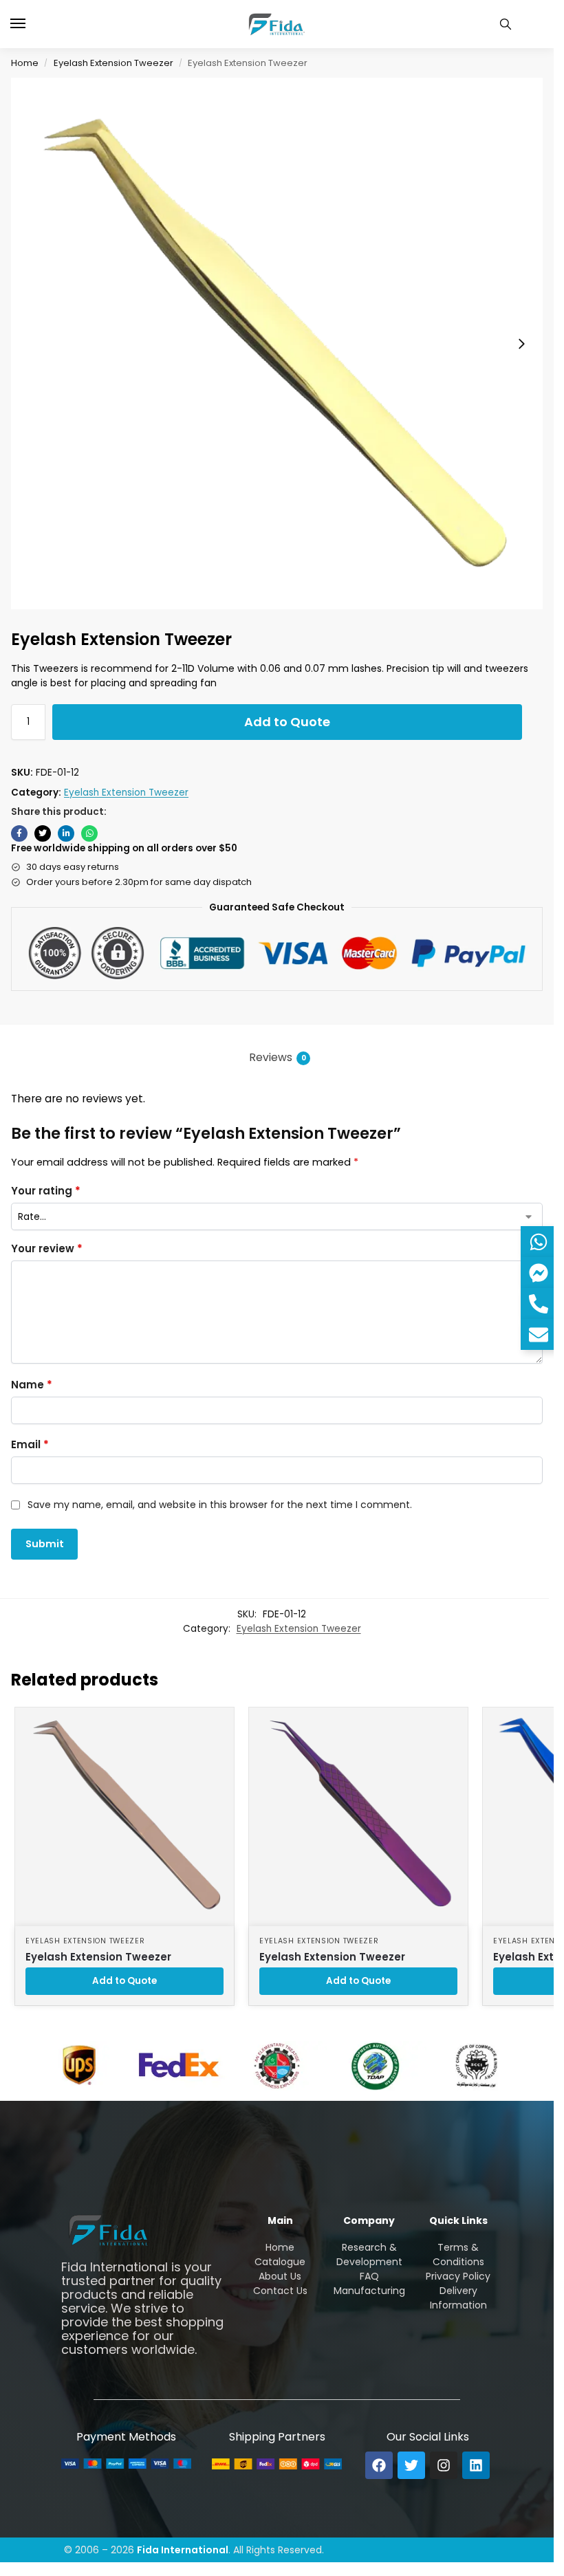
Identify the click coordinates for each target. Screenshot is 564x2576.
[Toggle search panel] (506, 24)
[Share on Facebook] (19, 833)
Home (25, 63)
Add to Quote (287, 722)
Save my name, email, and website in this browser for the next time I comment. (220, 1505)
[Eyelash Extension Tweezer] (124, 1817)
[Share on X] (43, 833)
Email (30, 1444)
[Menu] (31, 24)
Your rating (46, 1191)
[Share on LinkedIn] (66, 833)
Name (32, 1385)
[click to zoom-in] (277, 343)
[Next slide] (521, 344)
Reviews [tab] (278, 1057)
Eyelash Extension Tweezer (113, 63)
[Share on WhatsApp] (89, 833)
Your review (47, 1248)
